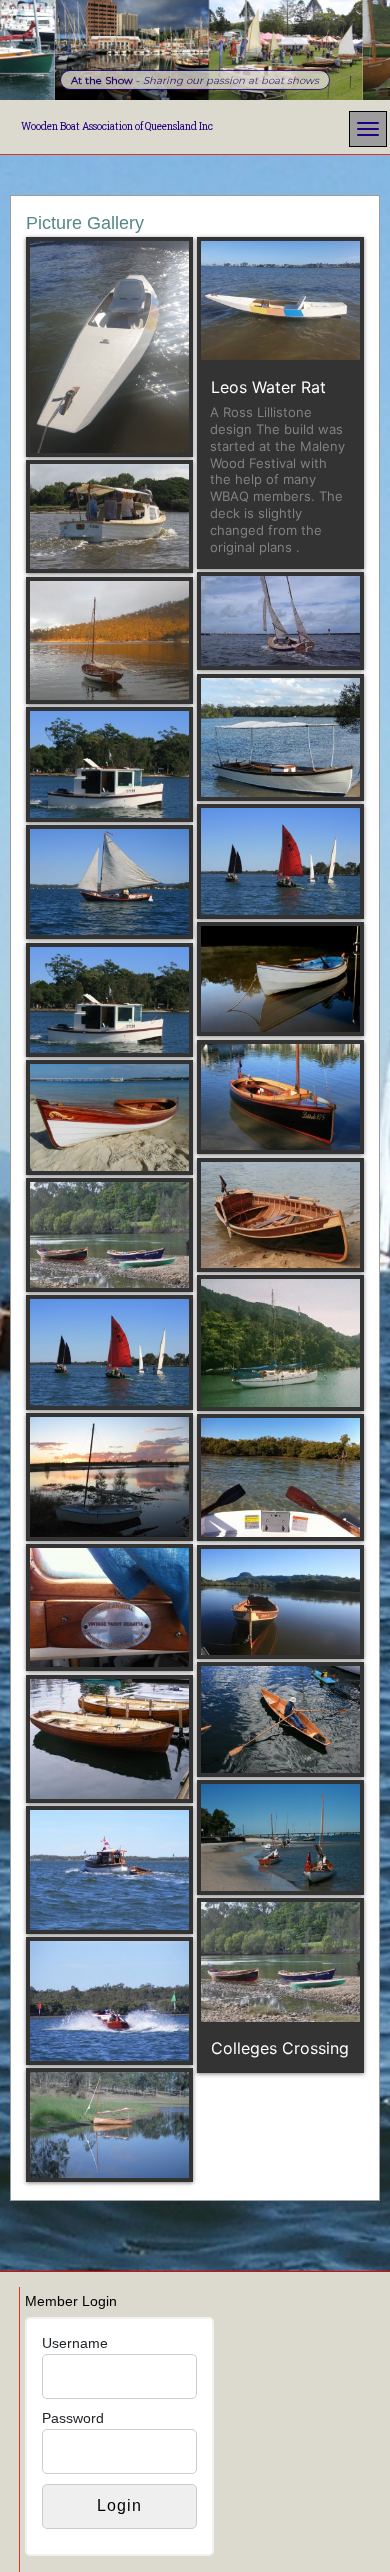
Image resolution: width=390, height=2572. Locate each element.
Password (73, 2418)
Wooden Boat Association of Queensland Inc (117, 126)
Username (75, 2343)
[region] (195, 50)
